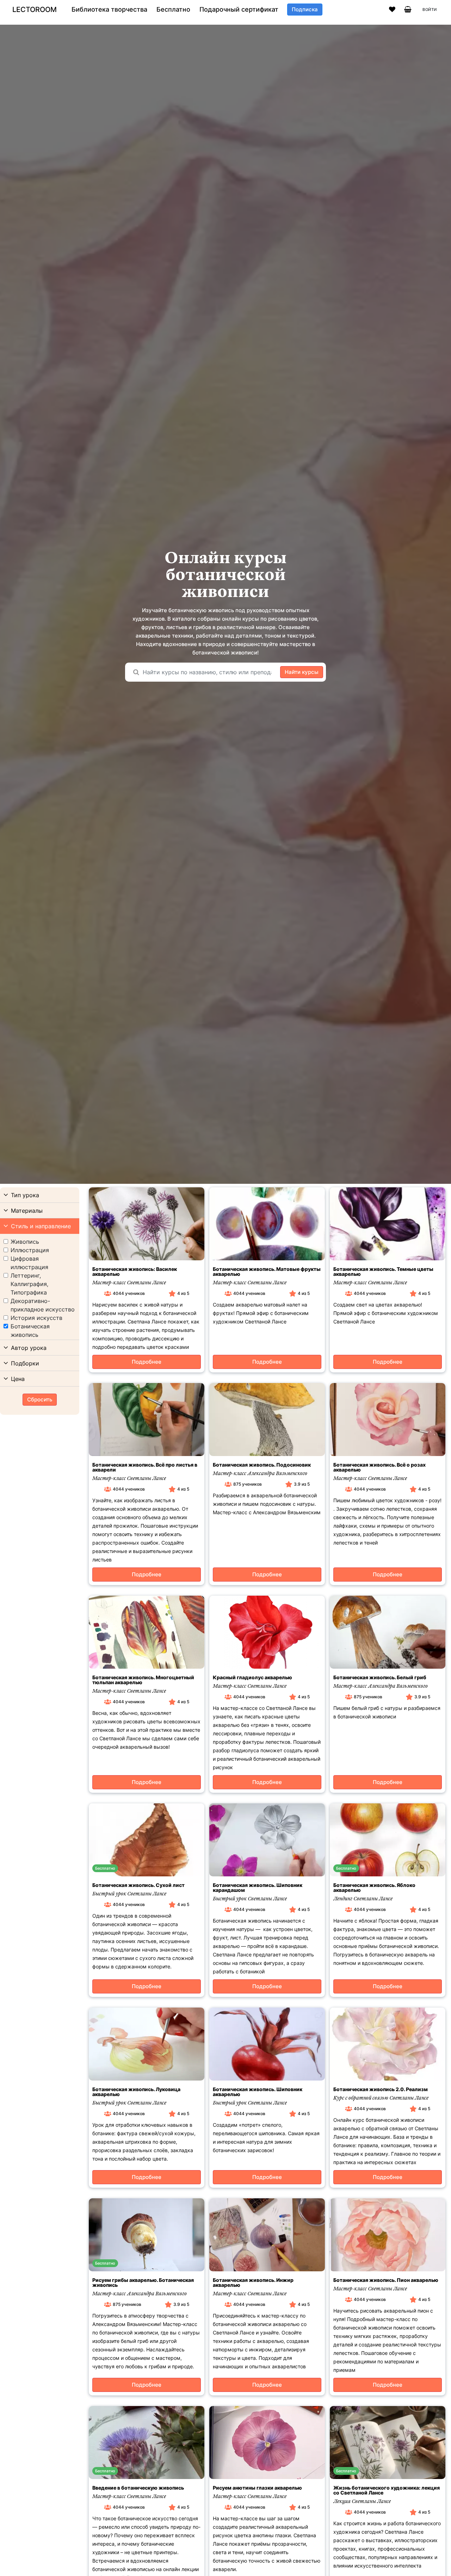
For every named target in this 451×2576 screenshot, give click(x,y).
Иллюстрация (30, 1250)
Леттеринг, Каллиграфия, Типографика (29, 1284)
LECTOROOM (35, 10)
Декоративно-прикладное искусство (43, 1305)
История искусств (36, 1318)
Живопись (25, 1242)
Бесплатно (173, 10)
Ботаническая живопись (30, 1330)
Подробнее (147, 1362)
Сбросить (40, 1399)
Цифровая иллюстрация (29, 1263)
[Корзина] (408, 10)
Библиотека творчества (109, 10)
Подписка (305, 9)
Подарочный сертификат (239, 10)
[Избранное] (392, 10)
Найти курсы (302, 672)
